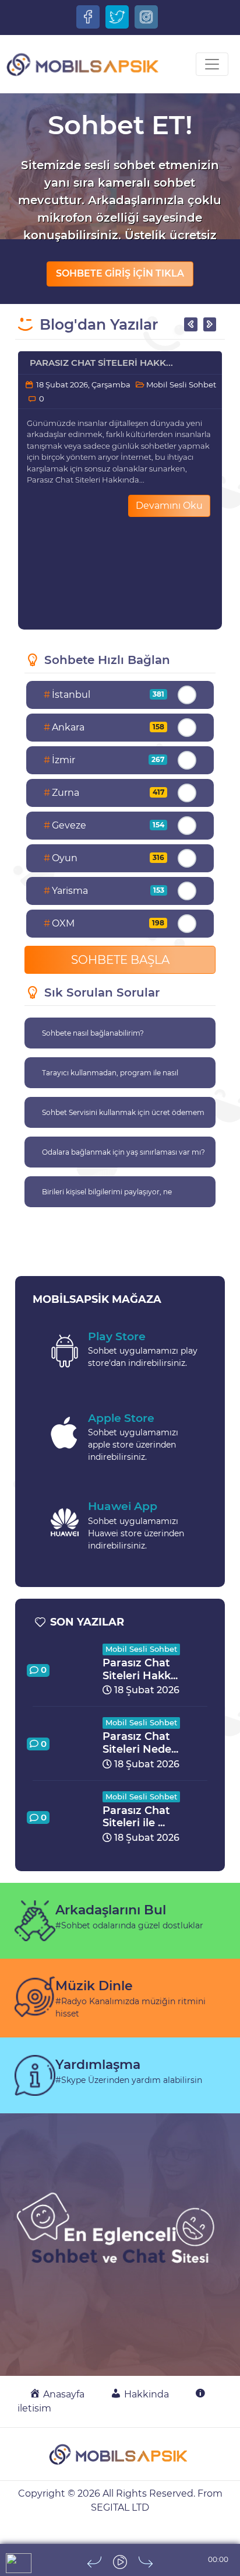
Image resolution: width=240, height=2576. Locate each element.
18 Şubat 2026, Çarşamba (82, 385)
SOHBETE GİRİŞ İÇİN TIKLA (120, 273)
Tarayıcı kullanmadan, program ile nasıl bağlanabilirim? (110, 1078)
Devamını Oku (169, 506)
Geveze (104, 825)
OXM (104, 923)
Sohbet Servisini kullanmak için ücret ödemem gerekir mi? (123, 1118)
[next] (146, 2562)
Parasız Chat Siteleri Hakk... (101, 363)
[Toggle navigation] (212, 64)
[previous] (94, 2562)
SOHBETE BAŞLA (120, 960)
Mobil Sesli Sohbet (180, 385)
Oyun (104, 858)
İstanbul (104, 695)
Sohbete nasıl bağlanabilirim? (93, 1033)
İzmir (104, 760)
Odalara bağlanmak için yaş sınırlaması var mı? (123, 1152)
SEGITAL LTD (120, 2507)
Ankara (104, 727)
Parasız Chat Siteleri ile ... (136, 1817)
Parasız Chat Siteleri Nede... (140, 1743)
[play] (120, 2562)
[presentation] (190, 324)
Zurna (104, 793)
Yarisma (104, 891)
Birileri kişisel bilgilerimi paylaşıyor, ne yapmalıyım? (107, 1197)
